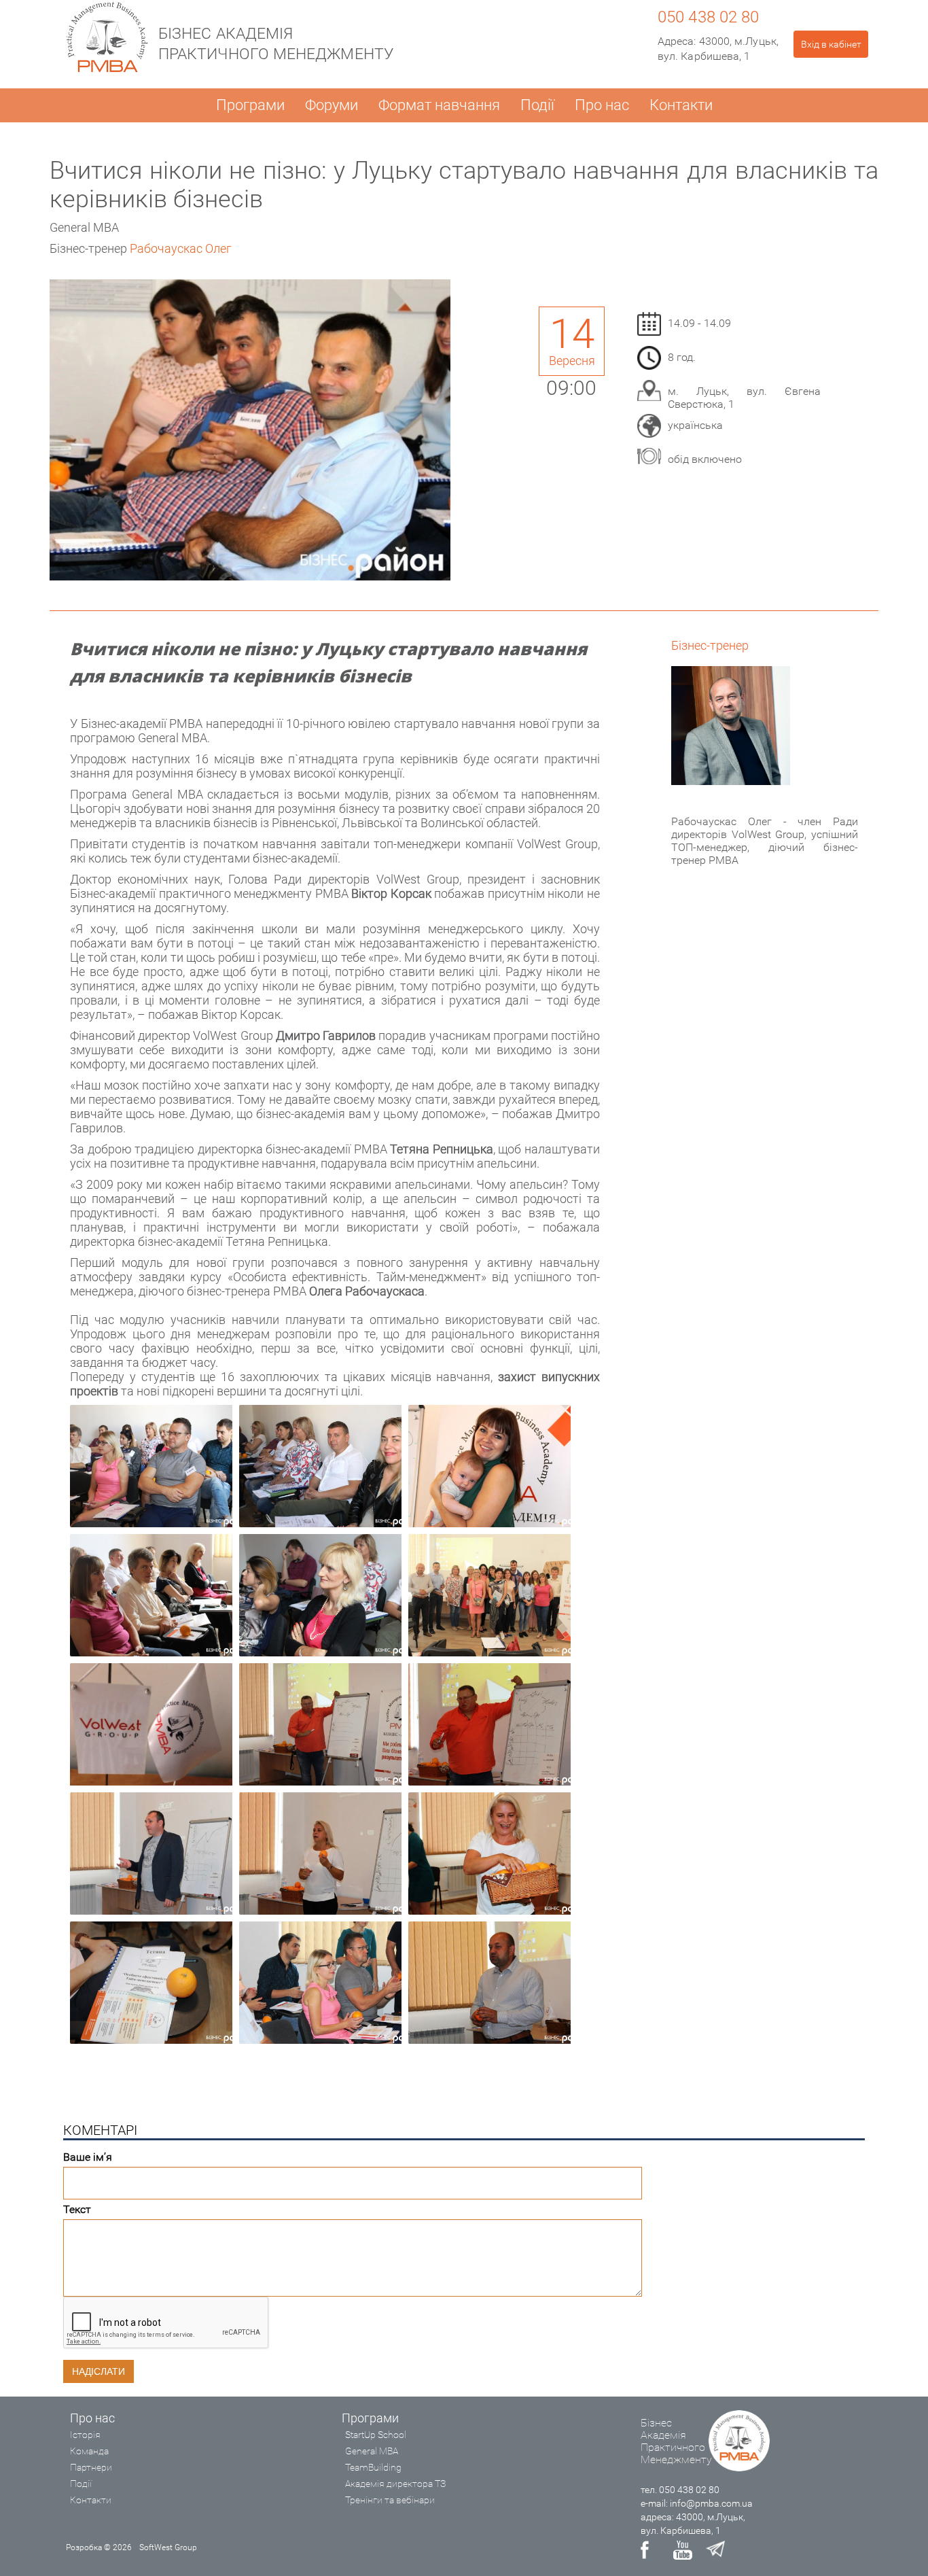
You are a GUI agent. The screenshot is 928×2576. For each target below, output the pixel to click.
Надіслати (99, 2371)
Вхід (831, 44)
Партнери (91, 2467)
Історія (85, 2435)
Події (537, 105)
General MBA (372, 2451)
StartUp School (376, 2435)
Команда (89, 2451)
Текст (77, 2209)
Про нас (602, 105)
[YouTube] (683, 2550)
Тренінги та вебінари (390, 2500)
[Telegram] (715, 2550)
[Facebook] (650, 2550)
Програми (250, 105)
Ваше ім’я (88, 2157)
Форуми (332, 105)
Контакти (681, 105)
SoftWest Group (168, 2547)
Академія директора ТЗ (395, 2484)
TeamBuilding (373, 2467)
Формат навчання (439, 105)
